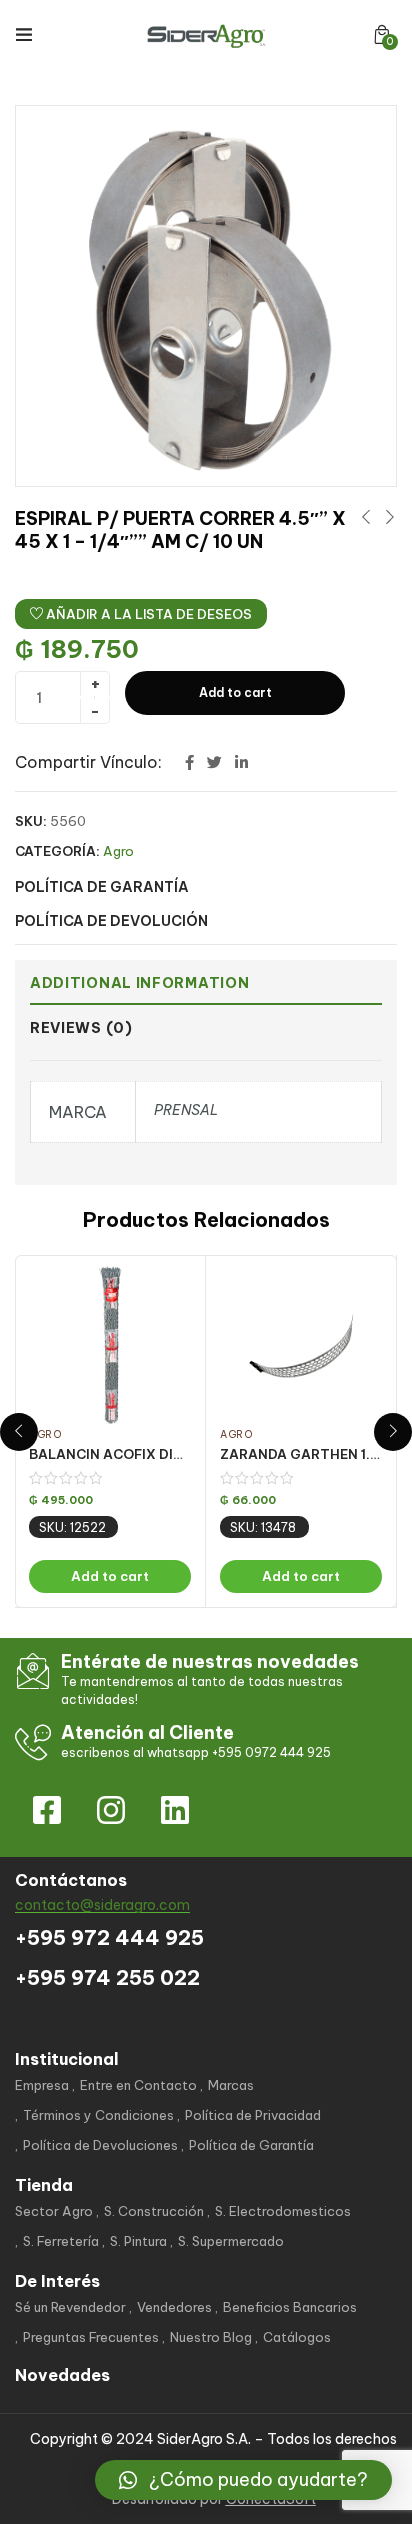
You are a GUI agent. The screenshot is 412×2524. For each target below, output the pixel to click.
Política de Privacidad (253, 2115)
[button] (382, 34)
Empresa (42, 2085)
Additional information (139, 983)
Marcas (231, 2085)
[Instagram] (111, 1810)
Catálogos (297, 2337)
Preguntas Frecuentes (91, 2337)
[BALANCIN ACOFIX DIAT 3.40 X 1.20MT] (110, 1345)
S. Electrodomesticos (283, 2211)
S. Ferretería (61, 2241)
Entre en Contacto (138, 2085)
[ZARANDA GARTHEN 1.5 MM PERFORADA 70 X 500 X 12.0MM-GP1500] (301, 1345)
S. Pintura (138, 2241)
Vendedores (174, 2307)
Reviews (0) (81, 1028)
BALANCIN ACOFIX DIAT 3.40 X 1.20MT (160, 1454)
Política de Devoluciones (100, 2145)
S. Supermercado (231, 2241)
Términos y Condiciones (98, 2115)
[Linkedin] (175, 1810)
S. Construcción (154, 2211)
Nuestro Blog (211, 2337)
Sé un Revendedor (70, 2307)
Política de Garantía (251, 2145)
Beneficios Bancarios (290, 2307)
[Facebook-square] (47, 1810)
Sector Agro (54, 2211)
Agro (118, 851)
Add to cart (235, 692)
